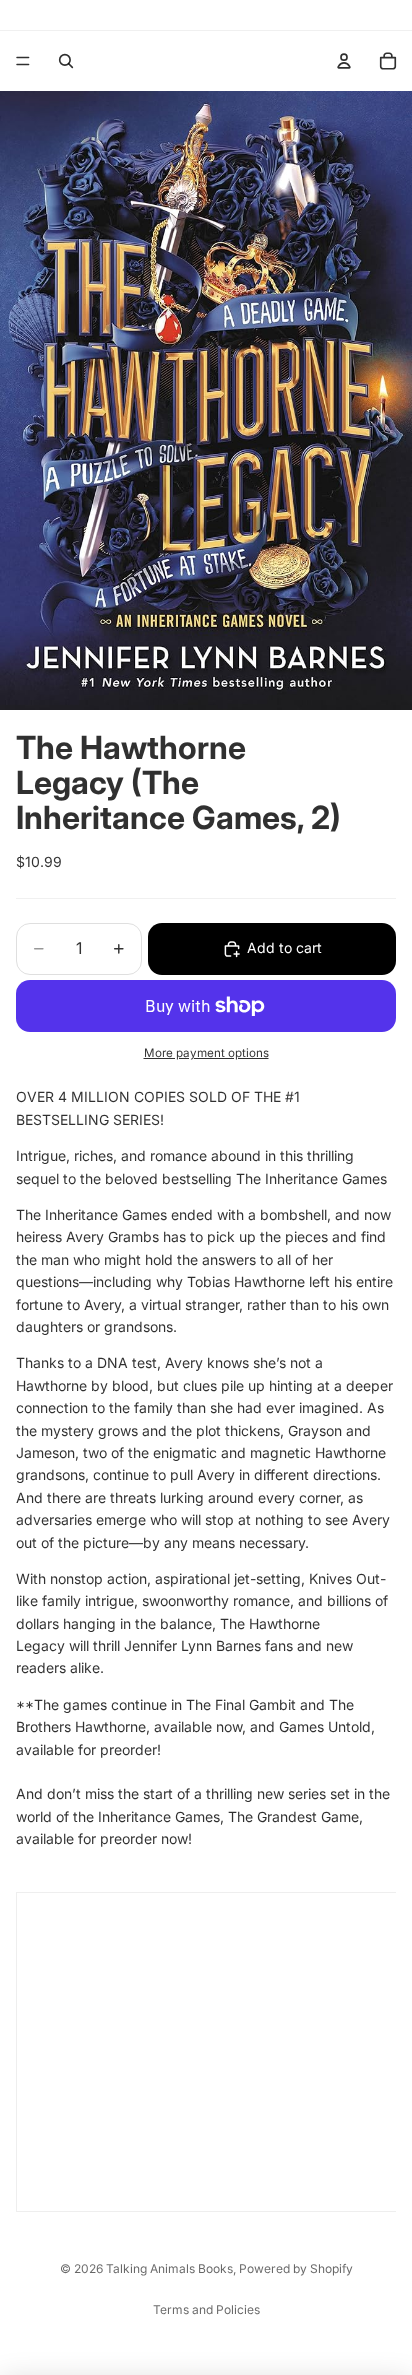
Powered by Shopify (296, 2268)
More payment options (206, 1053)
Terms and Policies (206, 2309)
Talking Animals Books (169, 2268)
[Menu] (23, 61)
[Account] (344, 61)
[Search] (66, 61)
